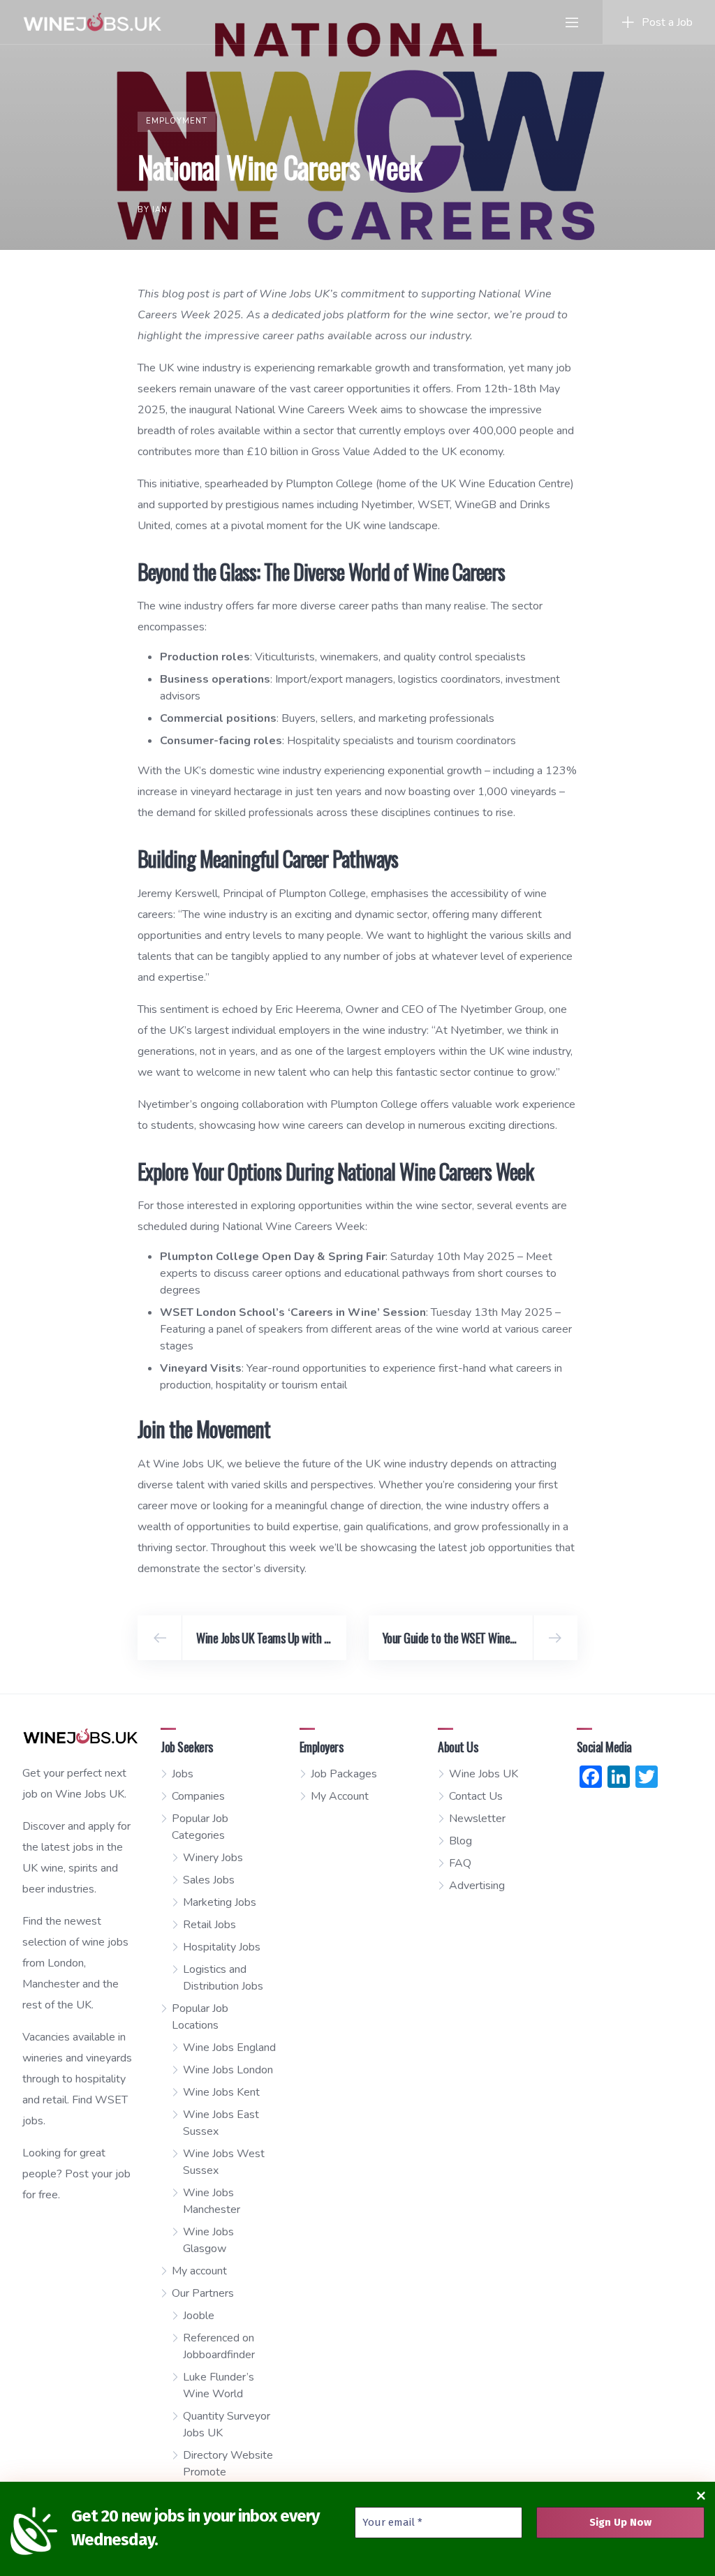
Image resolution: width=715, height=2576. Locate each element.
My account (199, 2271)
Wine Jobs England (229, 2048)
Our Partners (203, 2293)
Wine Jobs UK (484, 1774)
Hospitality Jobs (222, 1947)
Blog (460, 1841)
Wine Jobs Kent (221, 2092)
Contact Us (476, 1796)
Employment (177, 121)
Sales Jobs (209, 1880)
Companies (198, 1796)
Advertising (477, 1886)
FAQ (460, 1863)
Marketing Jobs (220, 1902)
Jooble (199, 2316)
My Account (340, 1796)
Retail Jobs (209, 1925)
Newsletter (477, 1819)
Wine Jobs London (228, 2070)
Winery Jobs (213, 1858)
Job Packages (344, 1774)
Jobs (183, 1774)
